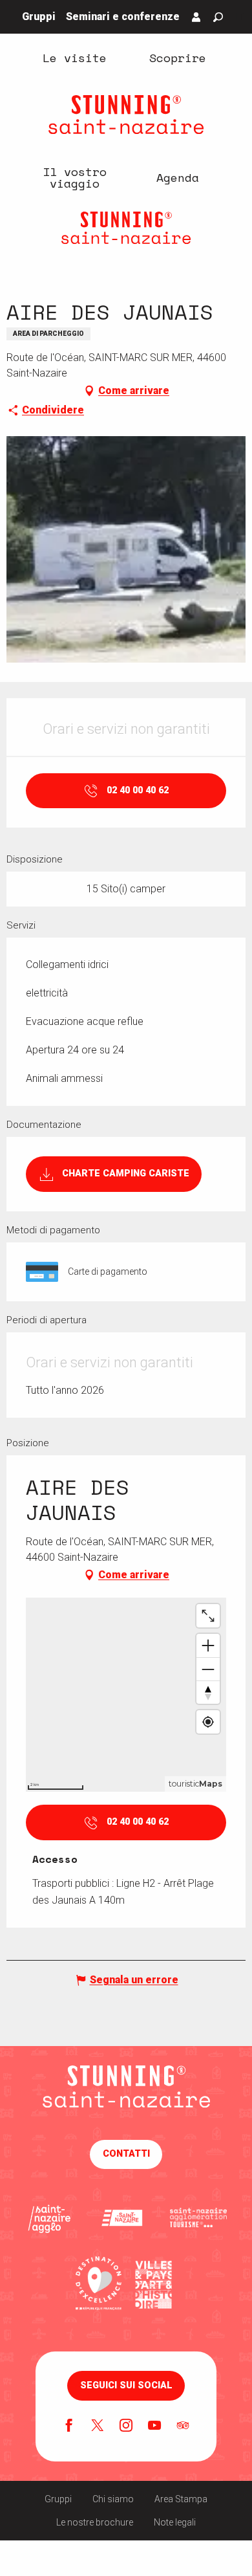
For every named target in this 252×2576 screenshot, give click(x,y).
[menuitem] (74, 57)
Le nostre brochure (95, 2522)
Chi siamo (113, 2499)
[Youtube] (154, 2427)
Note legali (175, 2522)
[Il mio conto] (196, 17)
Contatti (126, 2154)
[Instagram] (126, 2427)
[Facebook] (69, 2427)
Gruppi (58, 2499)
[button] (218, 17)
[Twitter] (98, 2427)
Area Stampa (181, 2499)
